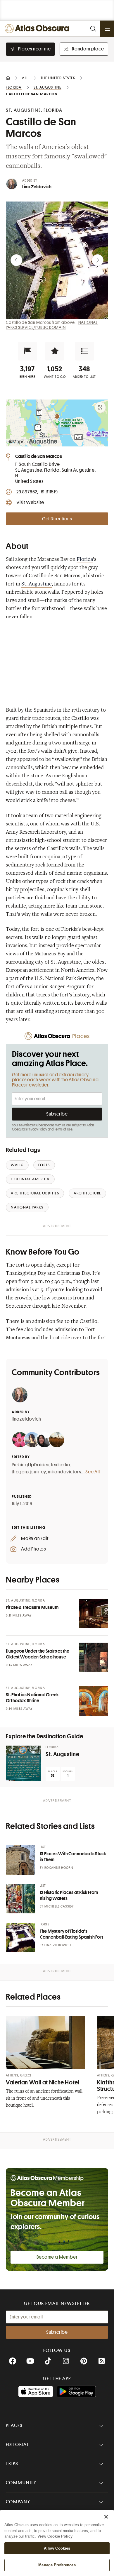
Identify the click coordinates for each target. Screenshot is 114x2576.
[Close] (106, 2517)
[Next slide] (98, 260)
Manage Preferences (57, 2565)
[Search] (93, 29)
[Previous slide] (16, 260)
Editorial (18, 2445)
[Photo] (94, 1614)
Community (21, 2483)
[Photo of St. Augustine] (23, 1763)
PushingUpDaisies (31, 1465)
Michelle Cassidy (59, 1906)
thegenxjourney (29, 1472)
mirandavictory (65, 1472)
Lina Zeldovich (37, 187)
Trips (12, 2464)
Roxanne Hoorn (59, 1868)
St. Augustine (37, 584)
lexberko (61, 1465)
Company (18, 2502)
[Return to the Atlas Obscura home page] (38, 29)
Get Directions (57, 519)
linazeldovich (26, 1419)
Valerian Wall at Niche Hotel (43, 2082)
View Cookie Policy (55, 2536)
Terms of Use (63, 1129)
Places (14, 2426)
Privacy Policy (37, 1129)
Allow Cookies (57, 2548)
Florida (85, 560)
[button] (27, 351)
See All (93, 1472)
